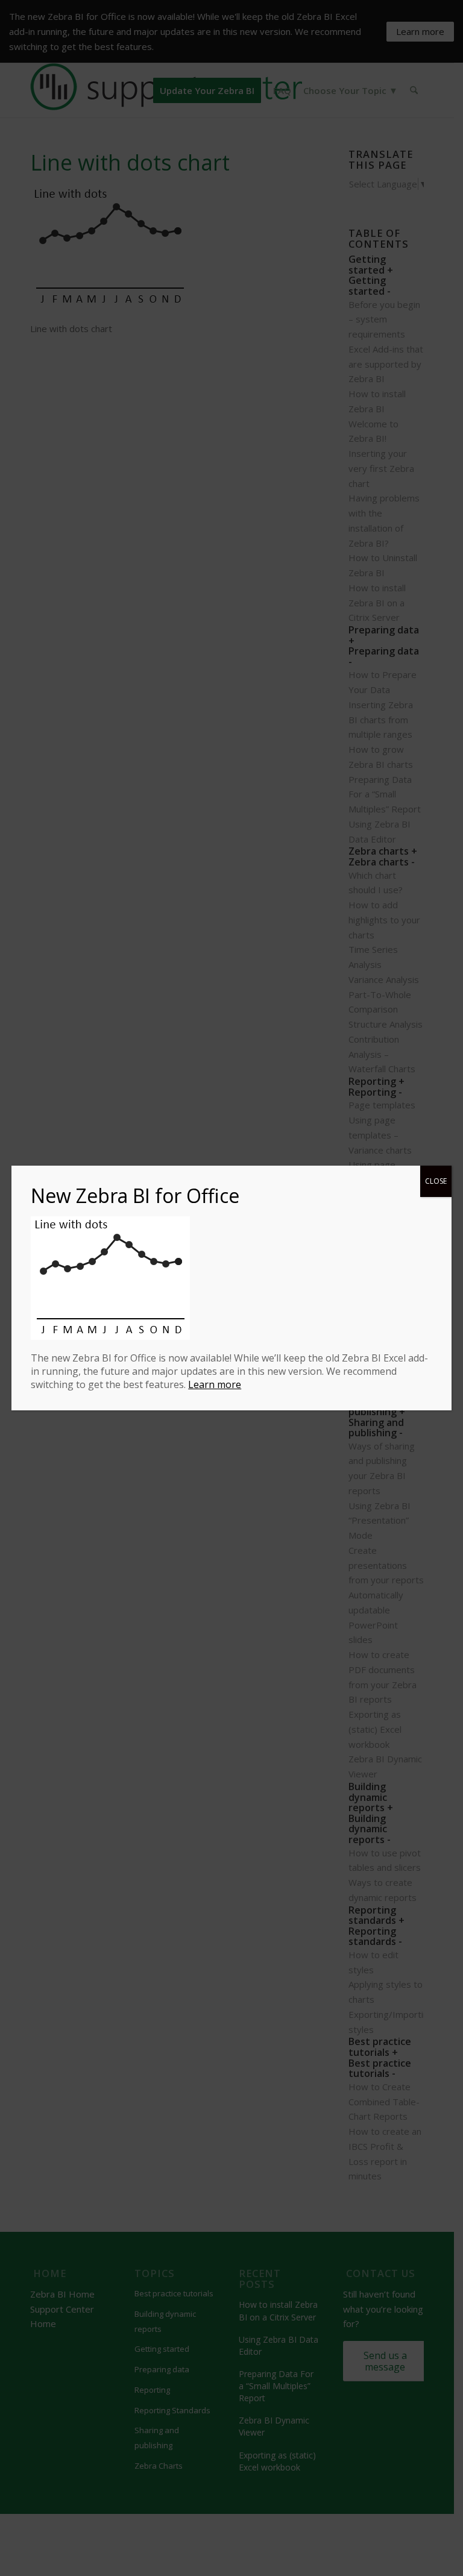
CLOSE (436, 1181)
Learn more (215, 1384)
